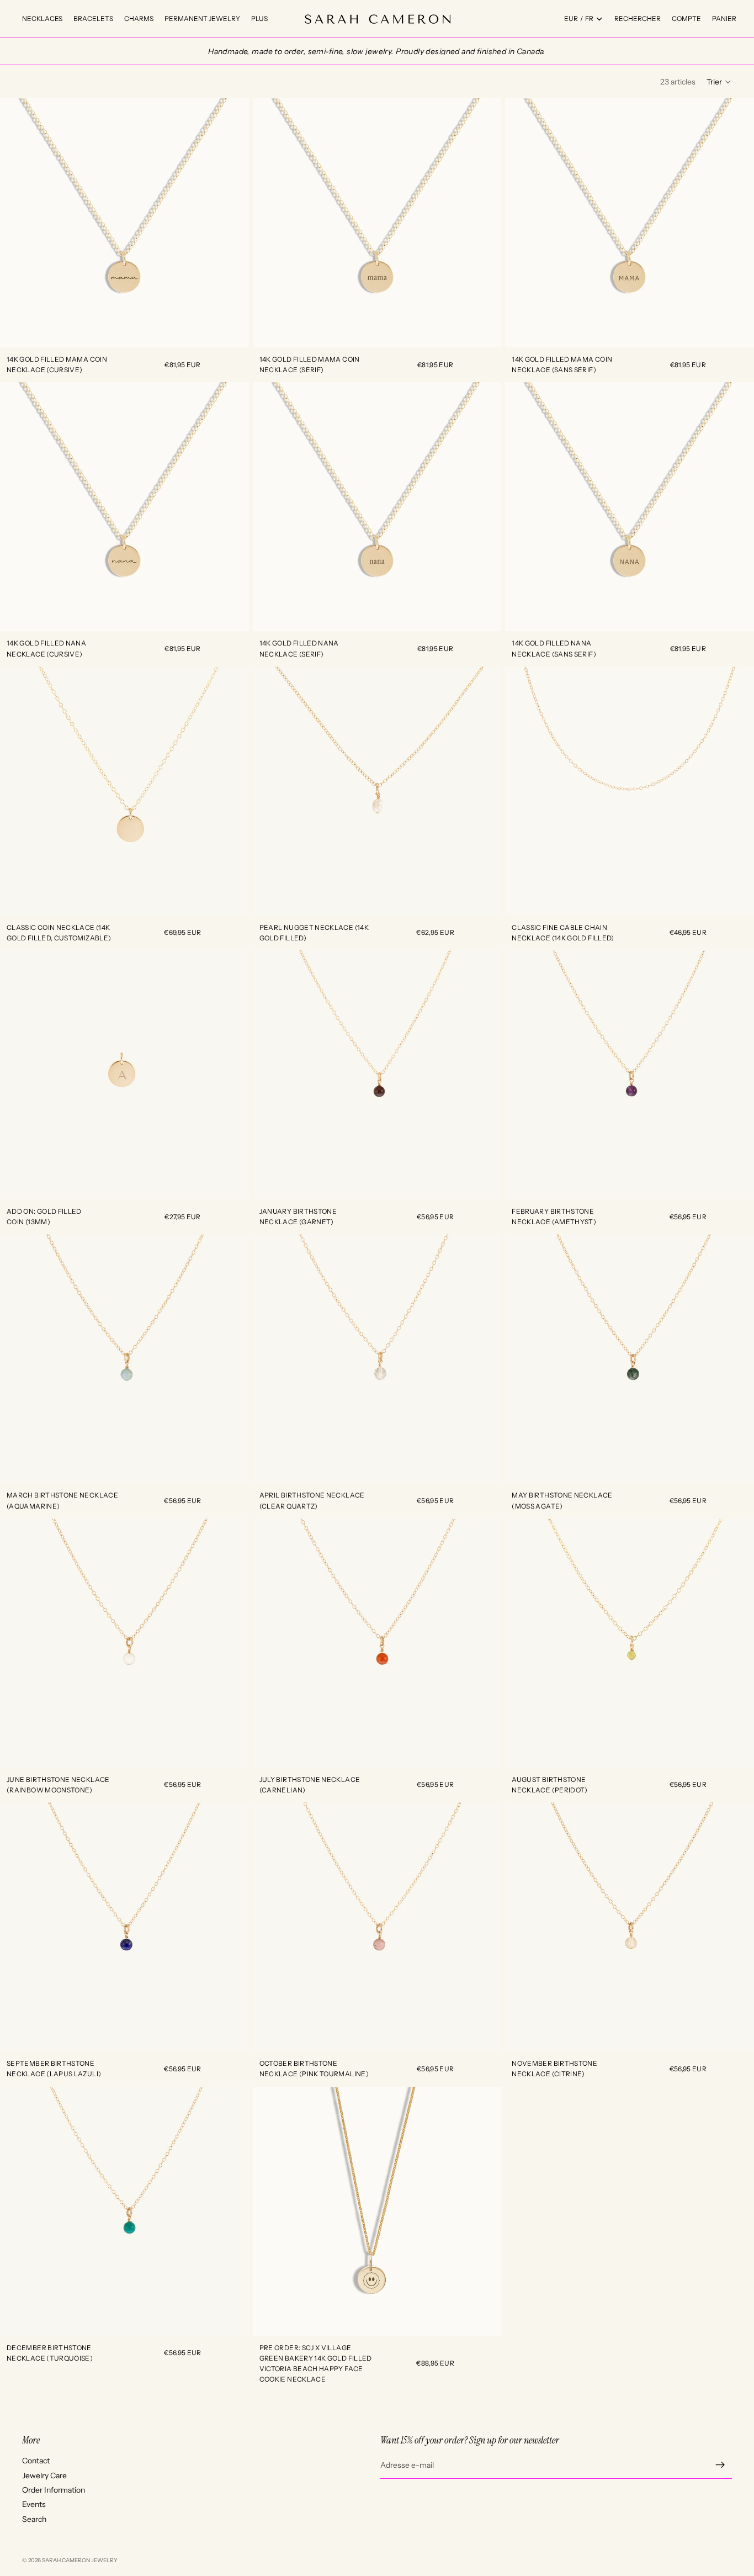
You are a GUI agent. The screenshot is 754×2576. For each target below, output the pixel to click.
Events (34, 2505)
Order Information (54, 2490)
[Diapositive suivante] (232, 791)
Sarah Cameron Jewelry (80, 2560)
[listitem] (259, 19)
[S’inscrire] (720, 2466)
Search (34, 2519)
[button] (719, 82)
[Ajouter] (232, 330)
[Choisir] (232, 898)
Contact (36, 2461)
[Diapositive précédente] (17, 791)
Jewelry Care (44, 2476)
